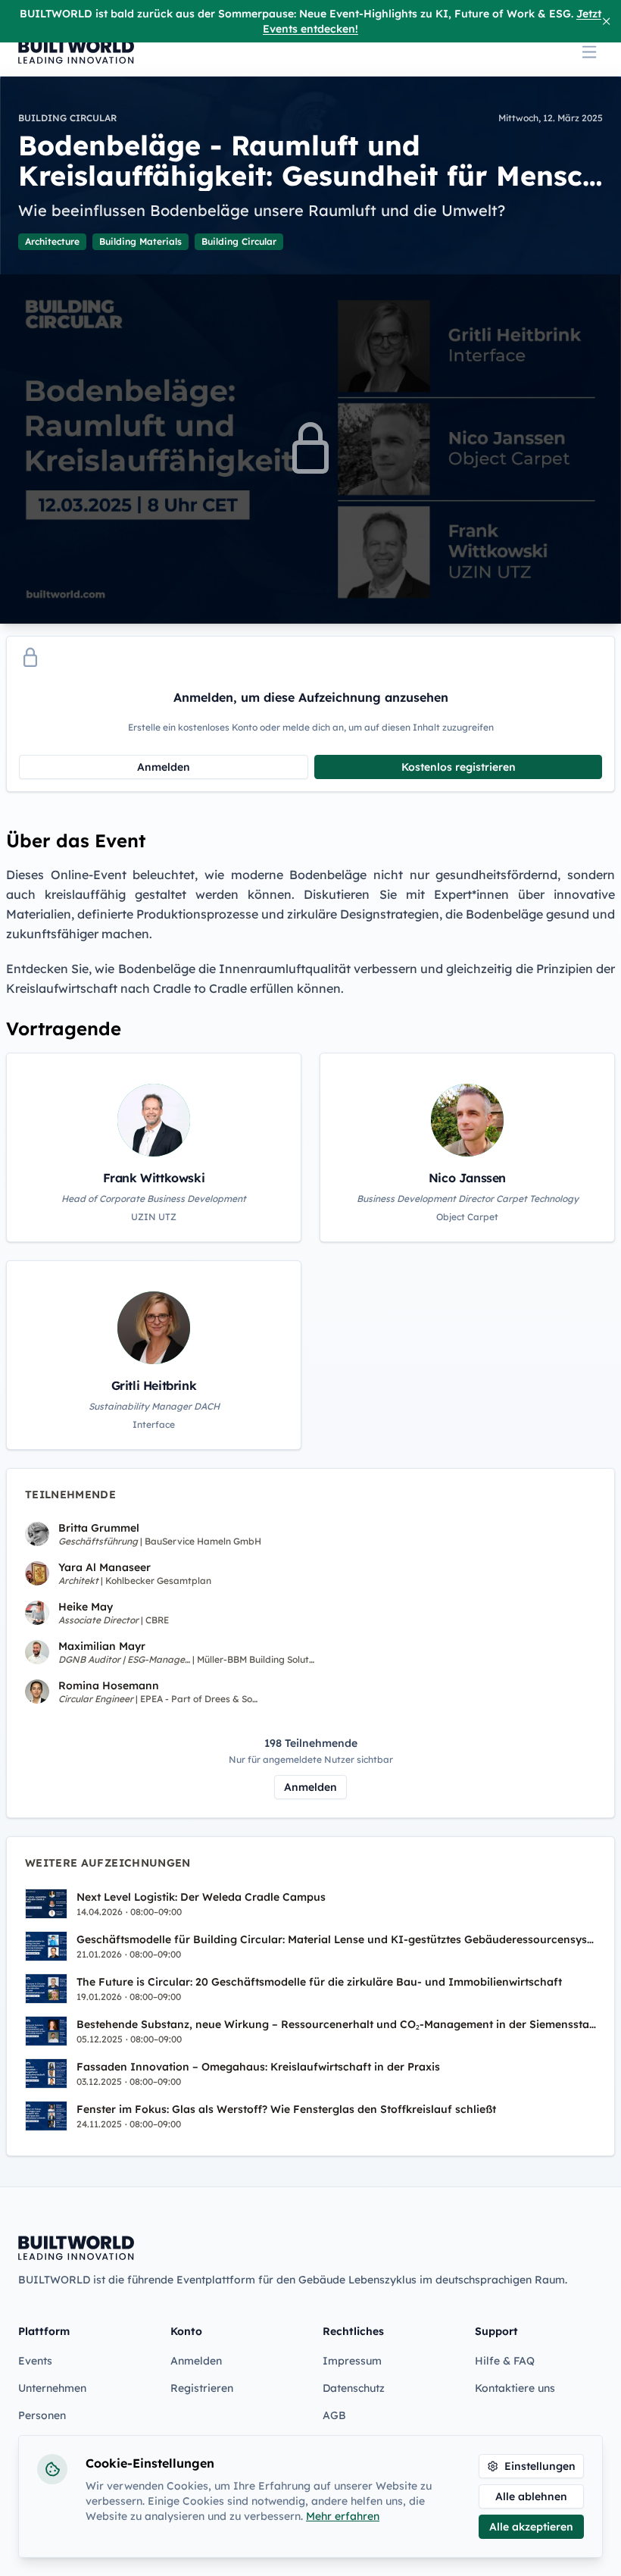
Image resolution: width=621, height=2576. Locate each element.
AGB (334, 2415)
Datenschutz (354, 2388)
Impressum (352, 2361)
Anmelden (164, 767)
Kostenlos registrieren (459, 767)
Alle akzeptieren (531, 2527)
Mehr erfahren (343, 2516)
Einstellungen (540, 2466)
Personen (42, 2415)
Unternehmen (52, 2388)
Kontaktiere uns (515, 2388)
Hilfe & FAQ (505, 2361)
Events (35, 2361)
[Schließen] (606, 21)
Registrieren (202, 2388)
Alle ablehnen (531, 2496)
